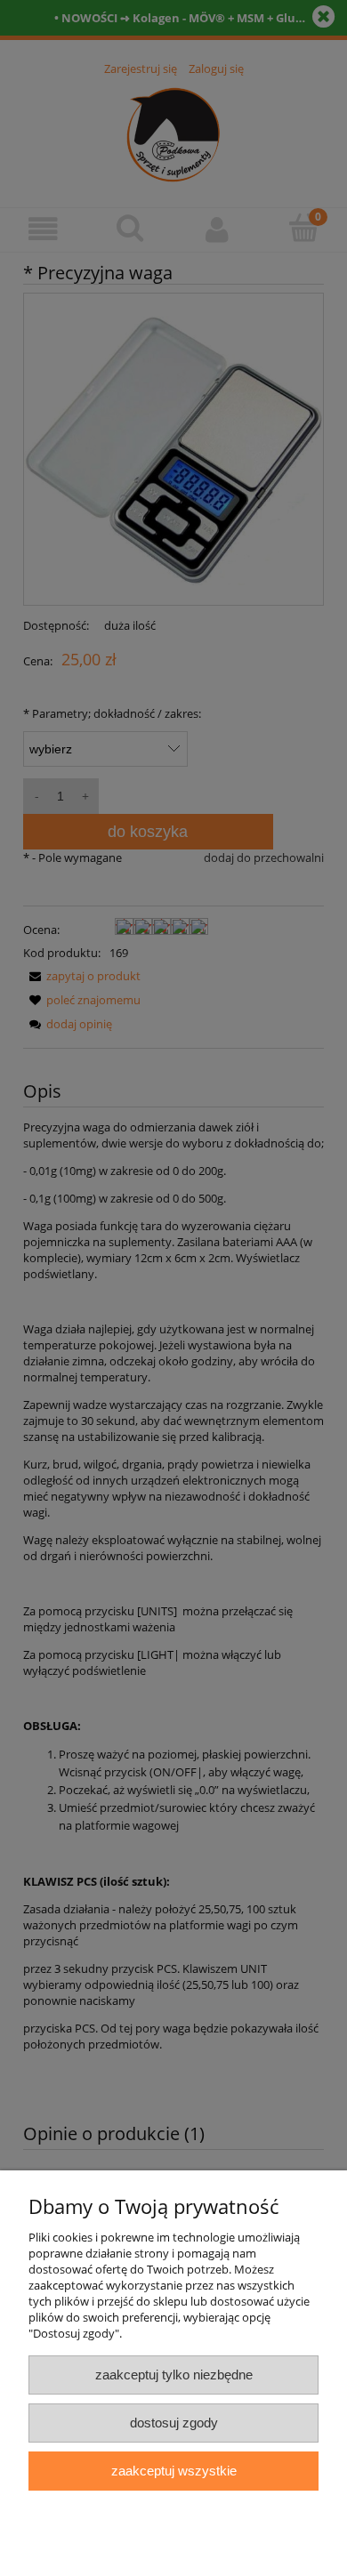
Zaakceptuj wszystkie (174, 2471)
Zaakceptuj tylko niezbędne (174, 2375)
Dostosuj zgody (174, 2423)
